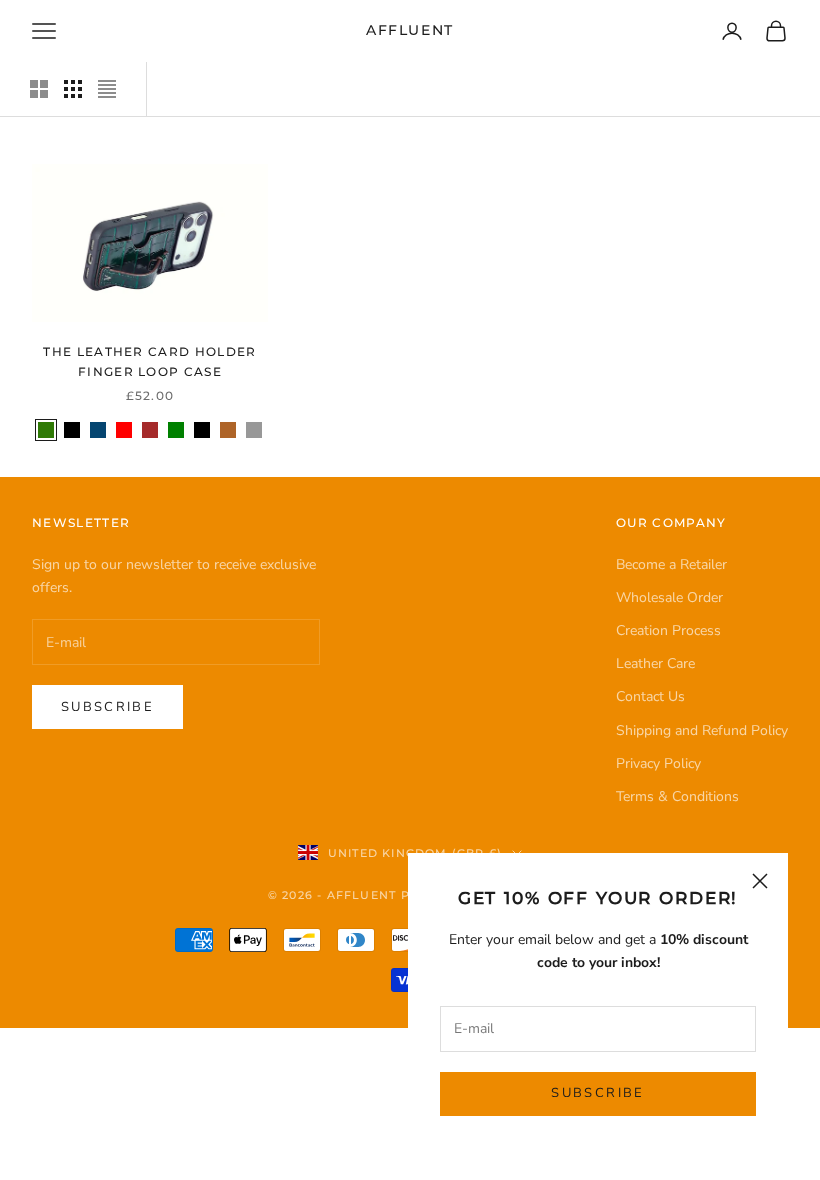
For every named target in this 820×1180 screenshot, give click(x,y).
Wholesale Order (669, 597)
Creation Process (668, 630)
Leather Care (655, 663)
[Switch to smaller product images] (73, 89)
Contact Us (650, 696)
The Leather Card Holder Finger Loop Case (149, 361)
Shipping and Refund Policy (702, 730)
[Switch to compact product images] (107, 89)
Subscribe (597, 1093)
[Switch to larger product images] (39, 89)
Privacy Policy (658, 763)
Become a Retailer (671, 564)
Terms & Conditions (677, 796)
